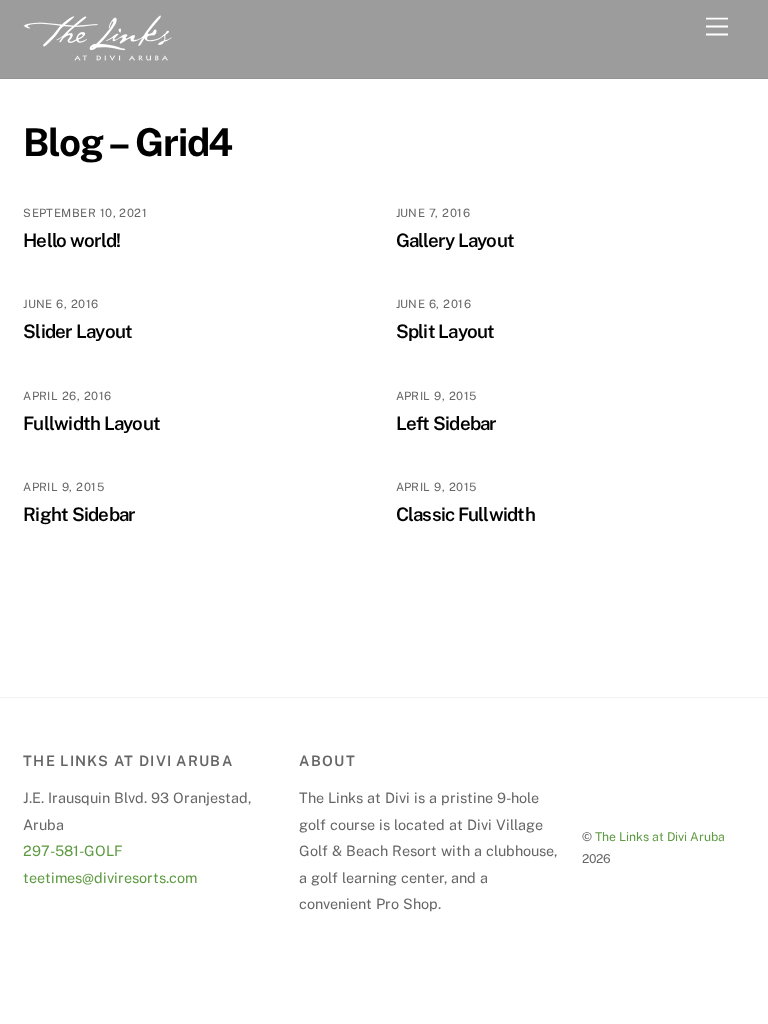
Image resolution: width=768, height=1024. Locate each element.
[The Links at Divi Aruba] (98, 53)
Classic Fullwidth (465, 514)
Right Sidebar (79, 514)
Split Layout (445, 331)
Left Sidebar (446, 423)
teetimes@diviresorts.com (110, 877)
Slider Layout (77, 331)
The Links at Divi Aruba (660, 836)
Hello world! (71, 240)
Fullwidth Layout (91, 423)
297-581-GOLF (73, 850)
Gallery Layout (455, 240)
